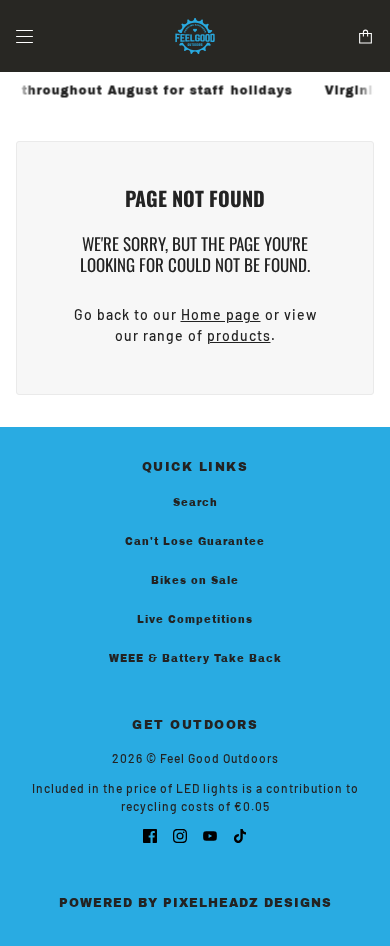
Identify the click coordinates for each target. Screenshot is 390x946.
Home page (221, 314)
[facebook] (150, 834)
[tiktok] (240, 834)
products (239, 335)
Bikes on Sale (195, 580)
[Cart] (365, 36)
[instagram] (180, 834)
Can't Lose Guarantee (195, 541)
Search (195, 502)
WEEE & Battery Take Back (195, 658)
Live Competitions (195, 619)
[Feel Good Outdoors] (195, 36)
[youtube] (210, 834)
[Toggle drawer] (24, 36)
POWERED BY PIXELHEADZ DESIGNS (195, 903)
